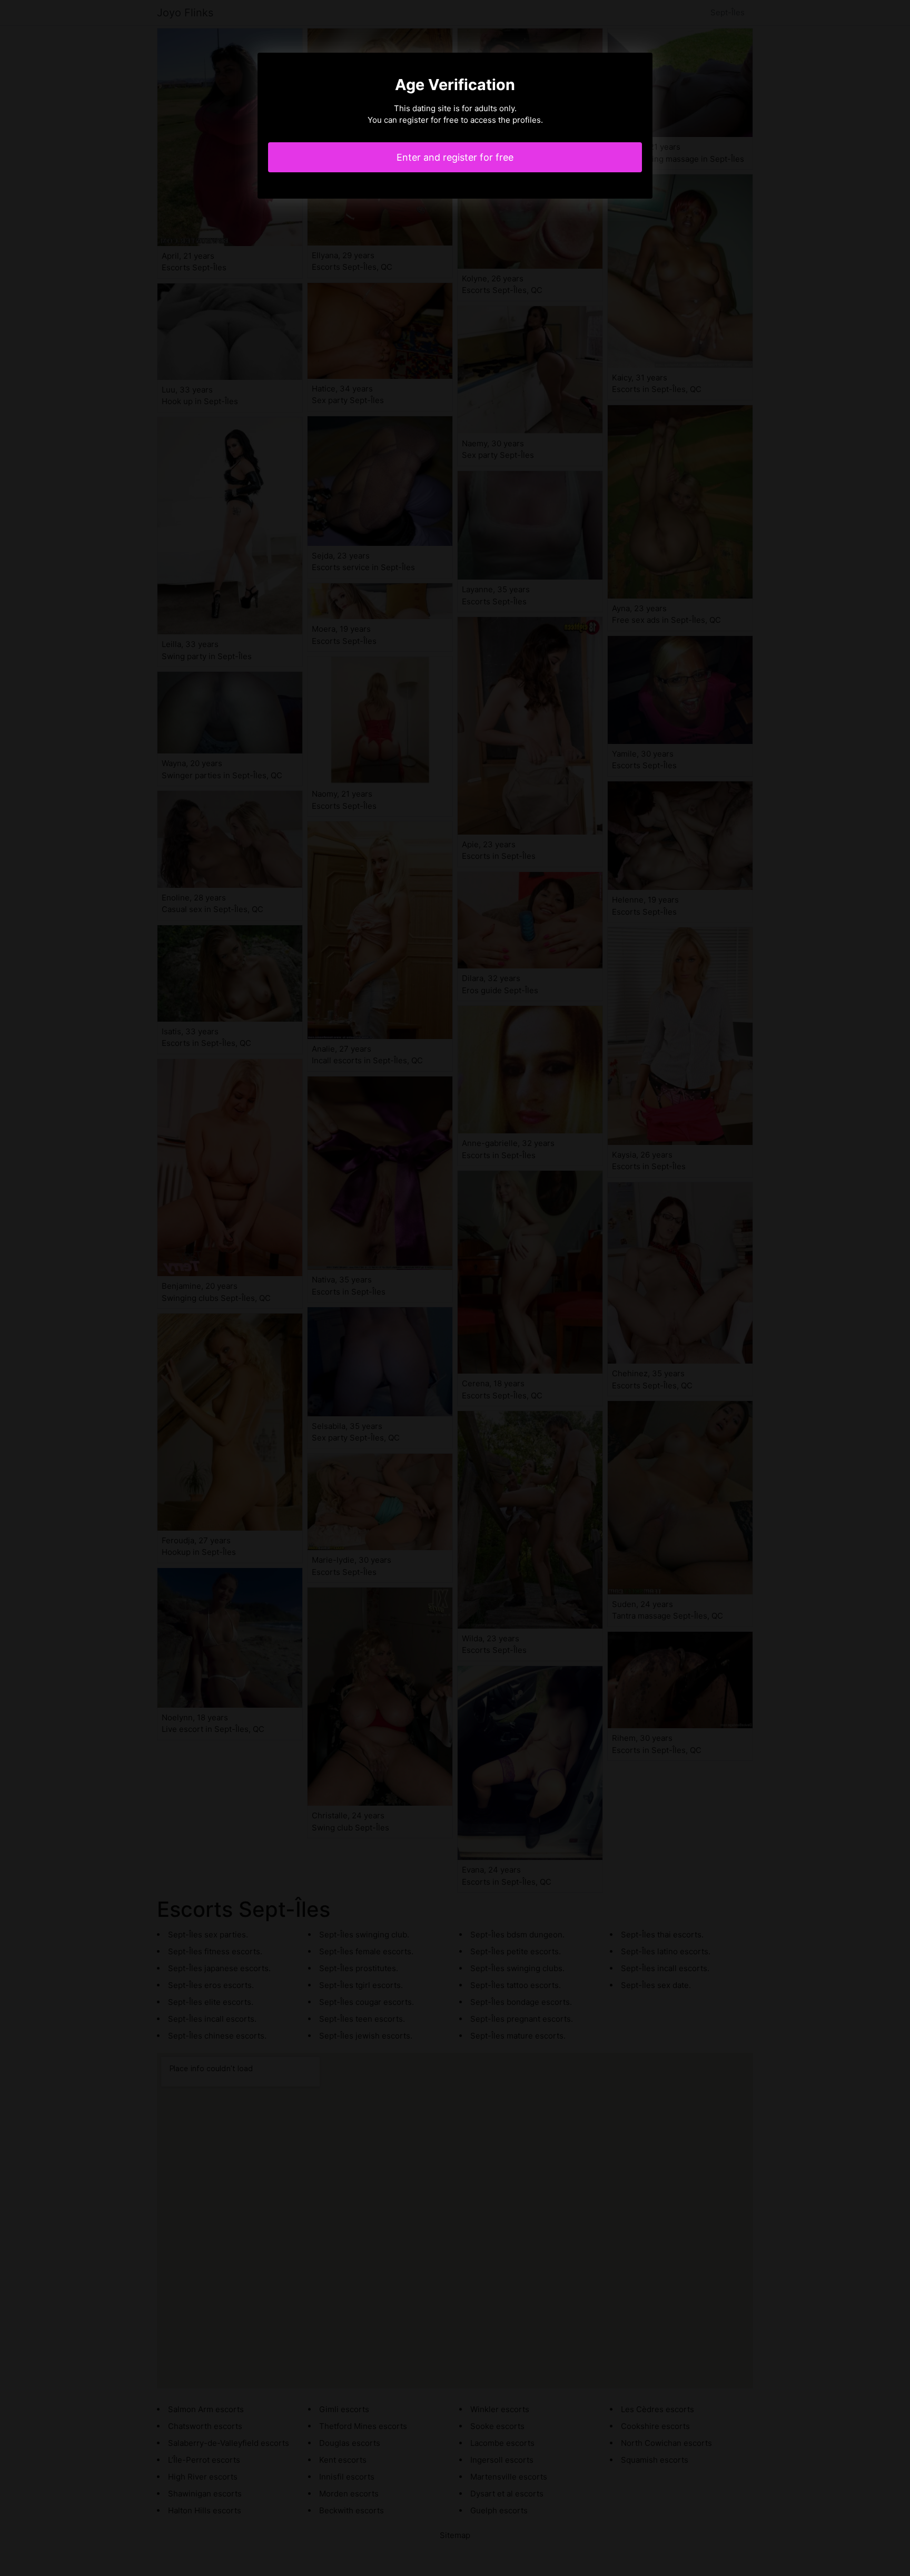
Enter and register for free (455, 157)
